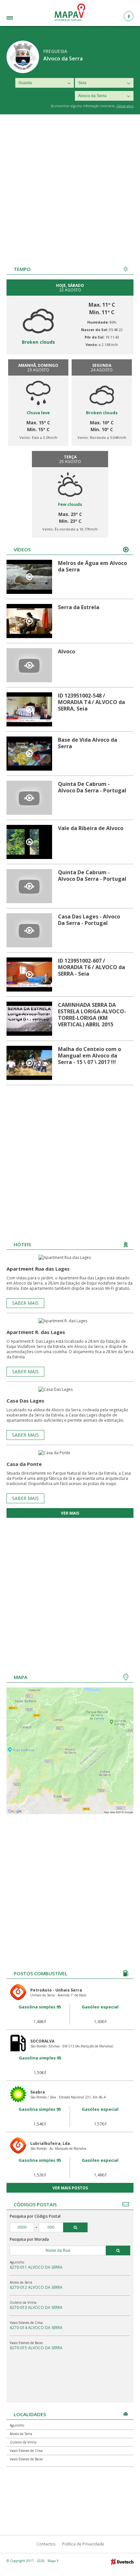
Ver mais (70, 1513)
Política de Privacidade (83, 2544)
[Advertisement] (70, 187)
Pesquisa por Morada (29, 2239)
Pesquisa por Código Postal (35, 2216)
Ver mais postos (70, 2188)
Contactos (46, 2544)
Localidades (20, 19)
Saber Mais (25, 1303)
